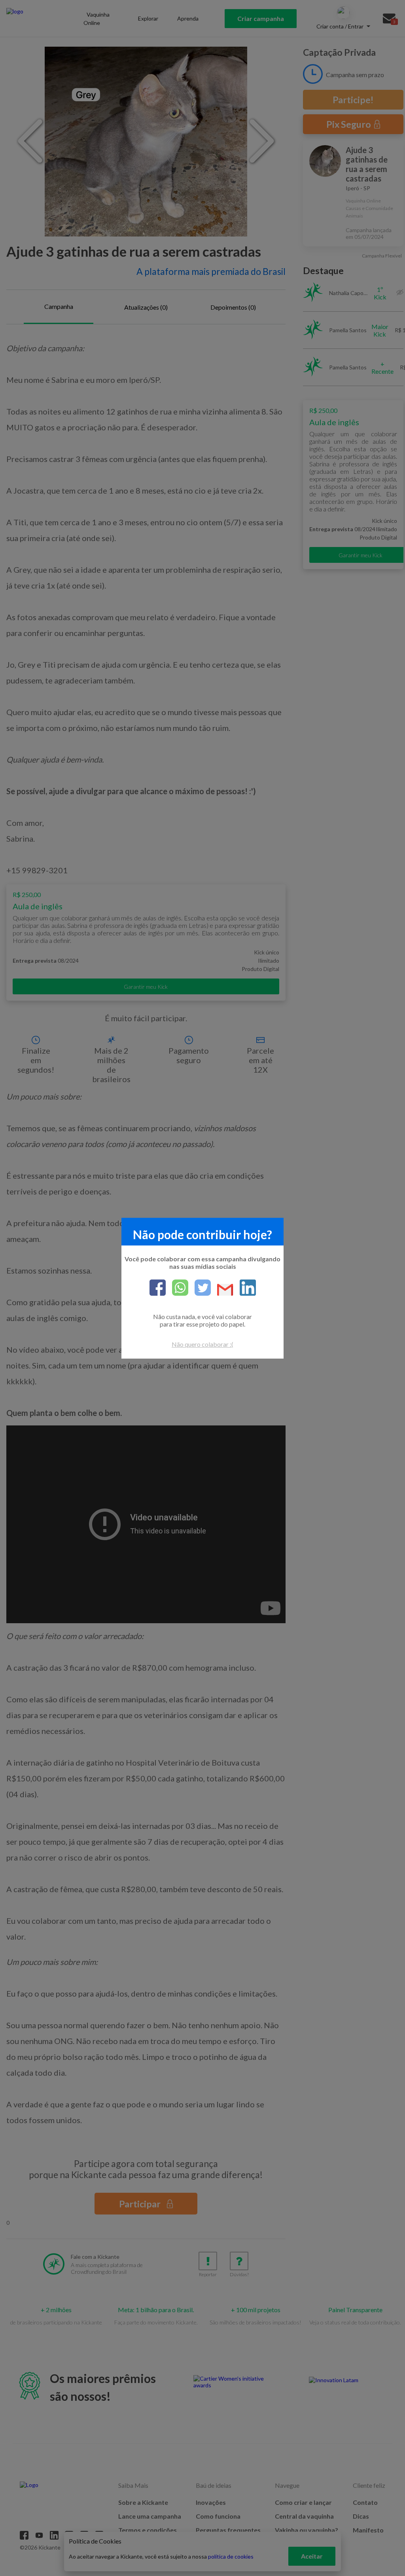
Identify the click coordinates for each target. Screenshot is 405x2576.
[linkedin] (245, 1288)
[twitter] (200, 1288)
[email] (222, 1290)
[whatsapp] (177, 1288)
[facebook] (158, 1288)
